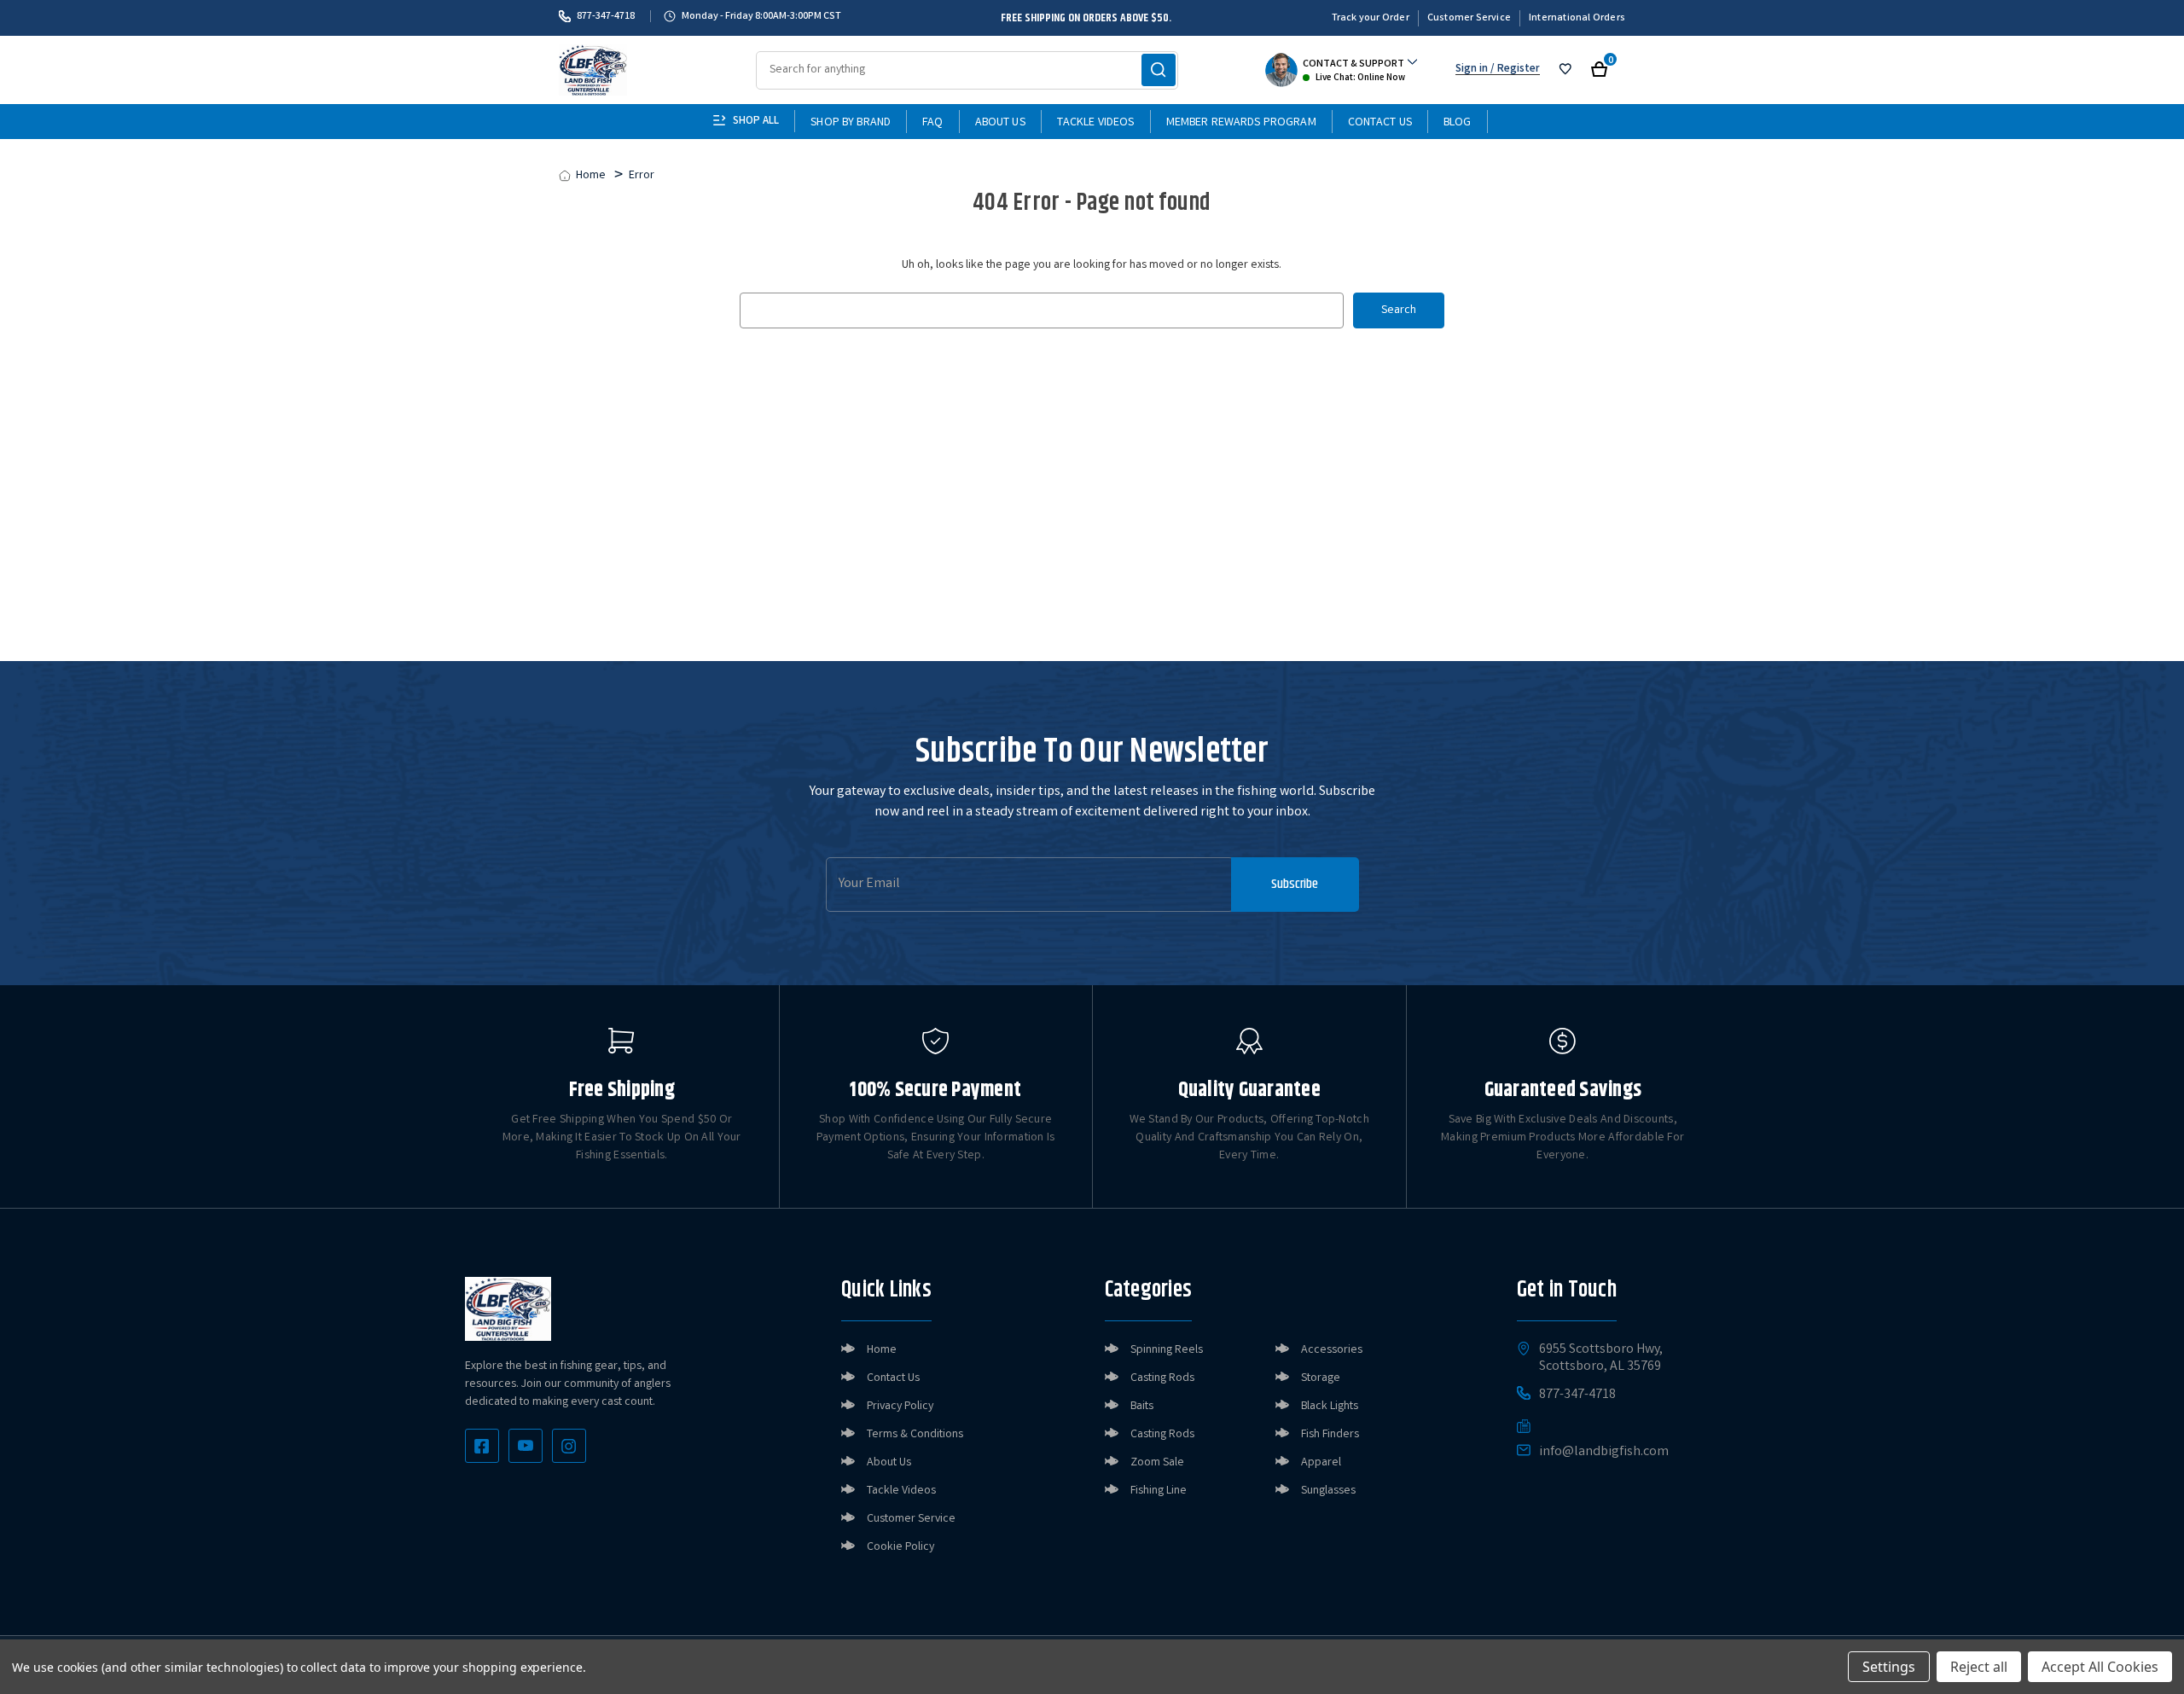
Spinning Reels (1167, 1350)
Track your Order (1371, 18)
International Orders (1577, 18)
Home (882, 1350)
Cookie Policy (900, 1547)
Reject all (1979, 1667)
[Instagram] (569, 1446)
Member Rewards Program (1241, 123)
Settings (1889, 1667)
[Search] (1159, 70)
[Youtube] (526, 1446)
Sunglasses (1328, 1491)
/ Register (1514, 70)
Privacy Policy (900, 1407)
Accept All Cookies (2100, 1667)
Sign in (1472, 70)
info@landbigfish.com (1604, 1453)
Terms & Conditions (915, 1435)
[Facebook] (482, 1446)
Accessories (1332, 1350)
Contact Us (1380, 123)
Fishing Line (1159, 1491)
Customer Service (1469, 18)
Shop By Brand (851, 123)
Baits (1142, 1407)
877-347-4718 (606, 16)
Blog (1458, 123)
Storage (1321, 1378)
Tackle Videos (1096, 123)
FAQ (932, 123)
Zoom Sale (1157, 1463)
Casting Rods (1162, 1378)
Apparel (1321, 1463)
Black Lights (1330, 1407)
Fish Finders (1330, 1435)
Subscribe (1295, 884)
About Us (1000, 123)
